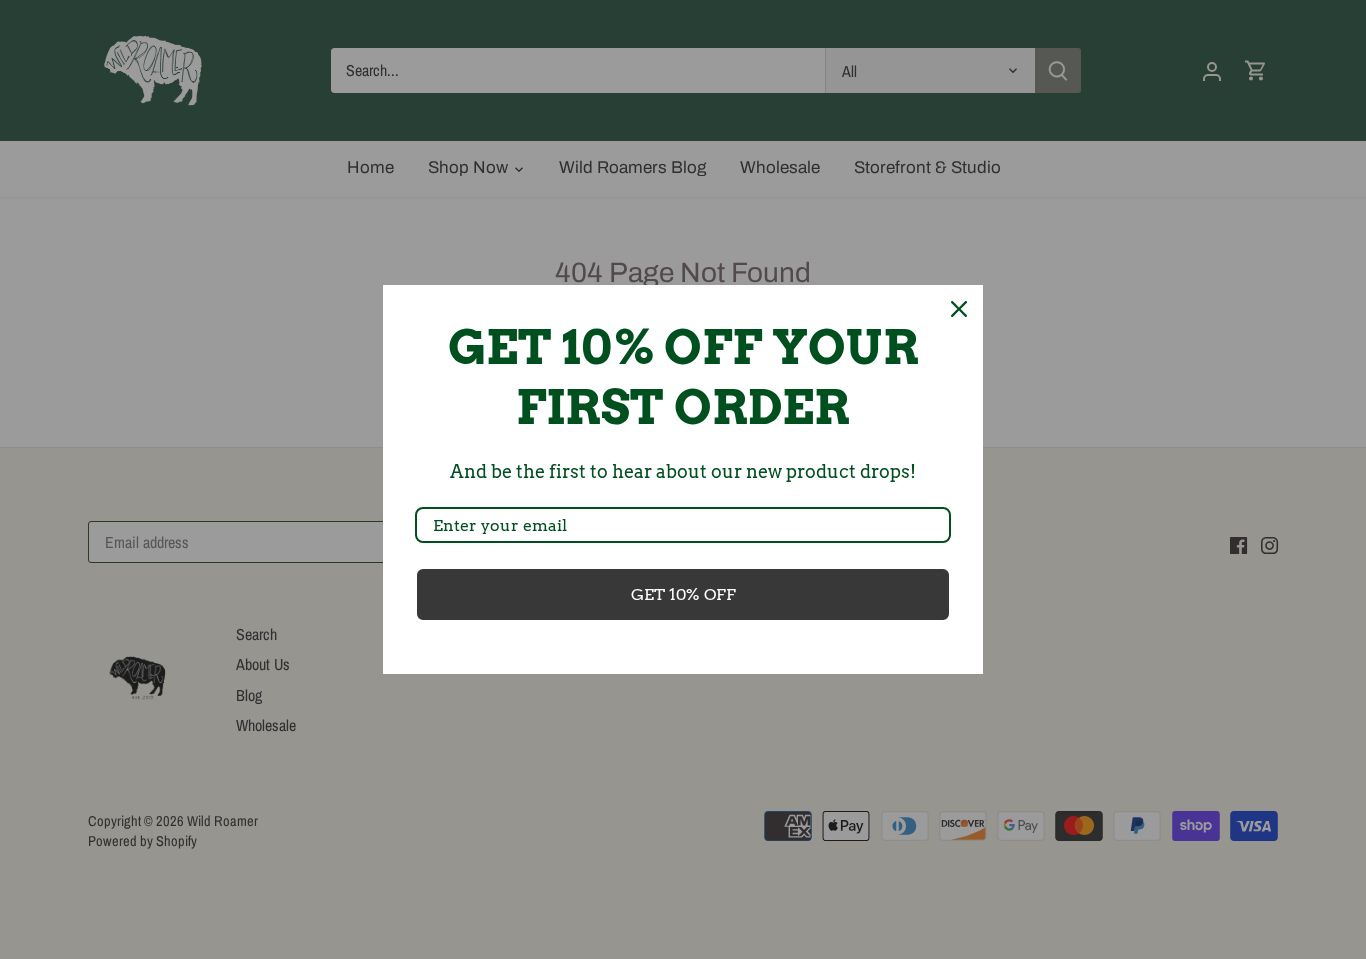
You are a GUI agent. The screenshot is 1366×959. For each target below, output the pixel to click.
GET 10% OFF (683, 594)
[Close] (959, 309)
